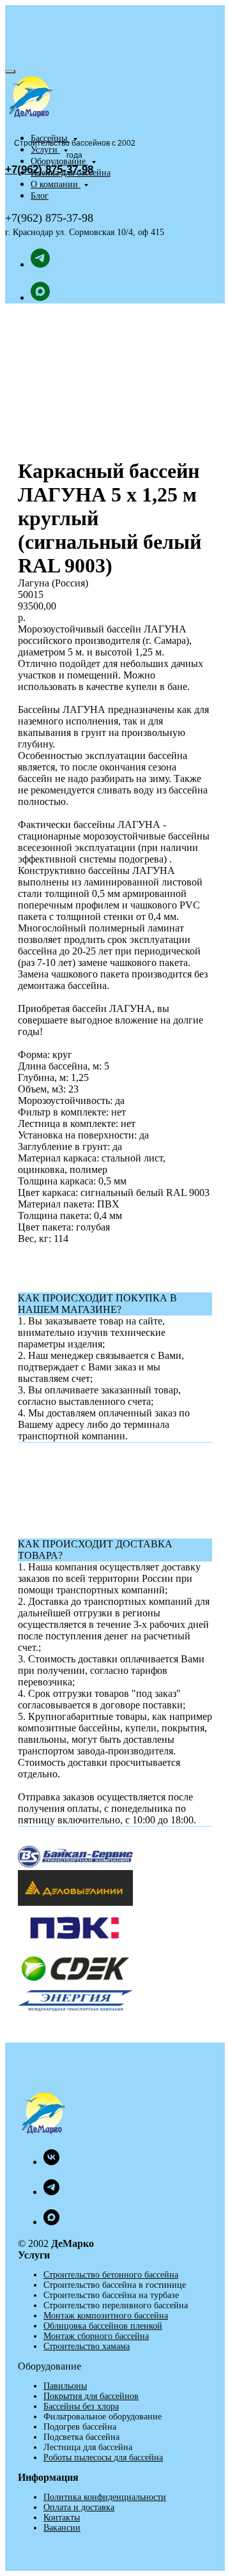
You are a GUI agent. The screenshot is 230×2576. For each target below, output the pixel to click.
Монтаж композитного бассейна (106, 2316)
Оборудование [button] (59, 161)
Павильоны (65, 2386)
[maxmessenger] (40, 297)
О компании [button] (56, 184)
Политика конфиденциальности (105, 2497)
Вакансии (62, 2528)
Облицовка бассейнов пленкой (103, 2326)
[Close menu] (10, 72)
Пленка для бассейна (71, 173)
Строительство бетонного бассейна (111, 2275)
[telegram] (40, 264)
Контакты (62, 2518)
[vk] (51, 2162)
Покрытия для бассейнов (91, 2396)
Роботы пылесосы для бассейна (103, 2457)
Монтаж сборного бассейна (96, 2336)
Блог (40, 196)
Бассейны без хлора (81, 2406)
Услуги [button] (45, 150)
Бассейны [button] (50, 138)
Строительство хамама (87, 2346)
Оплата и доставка (79, 2507)
